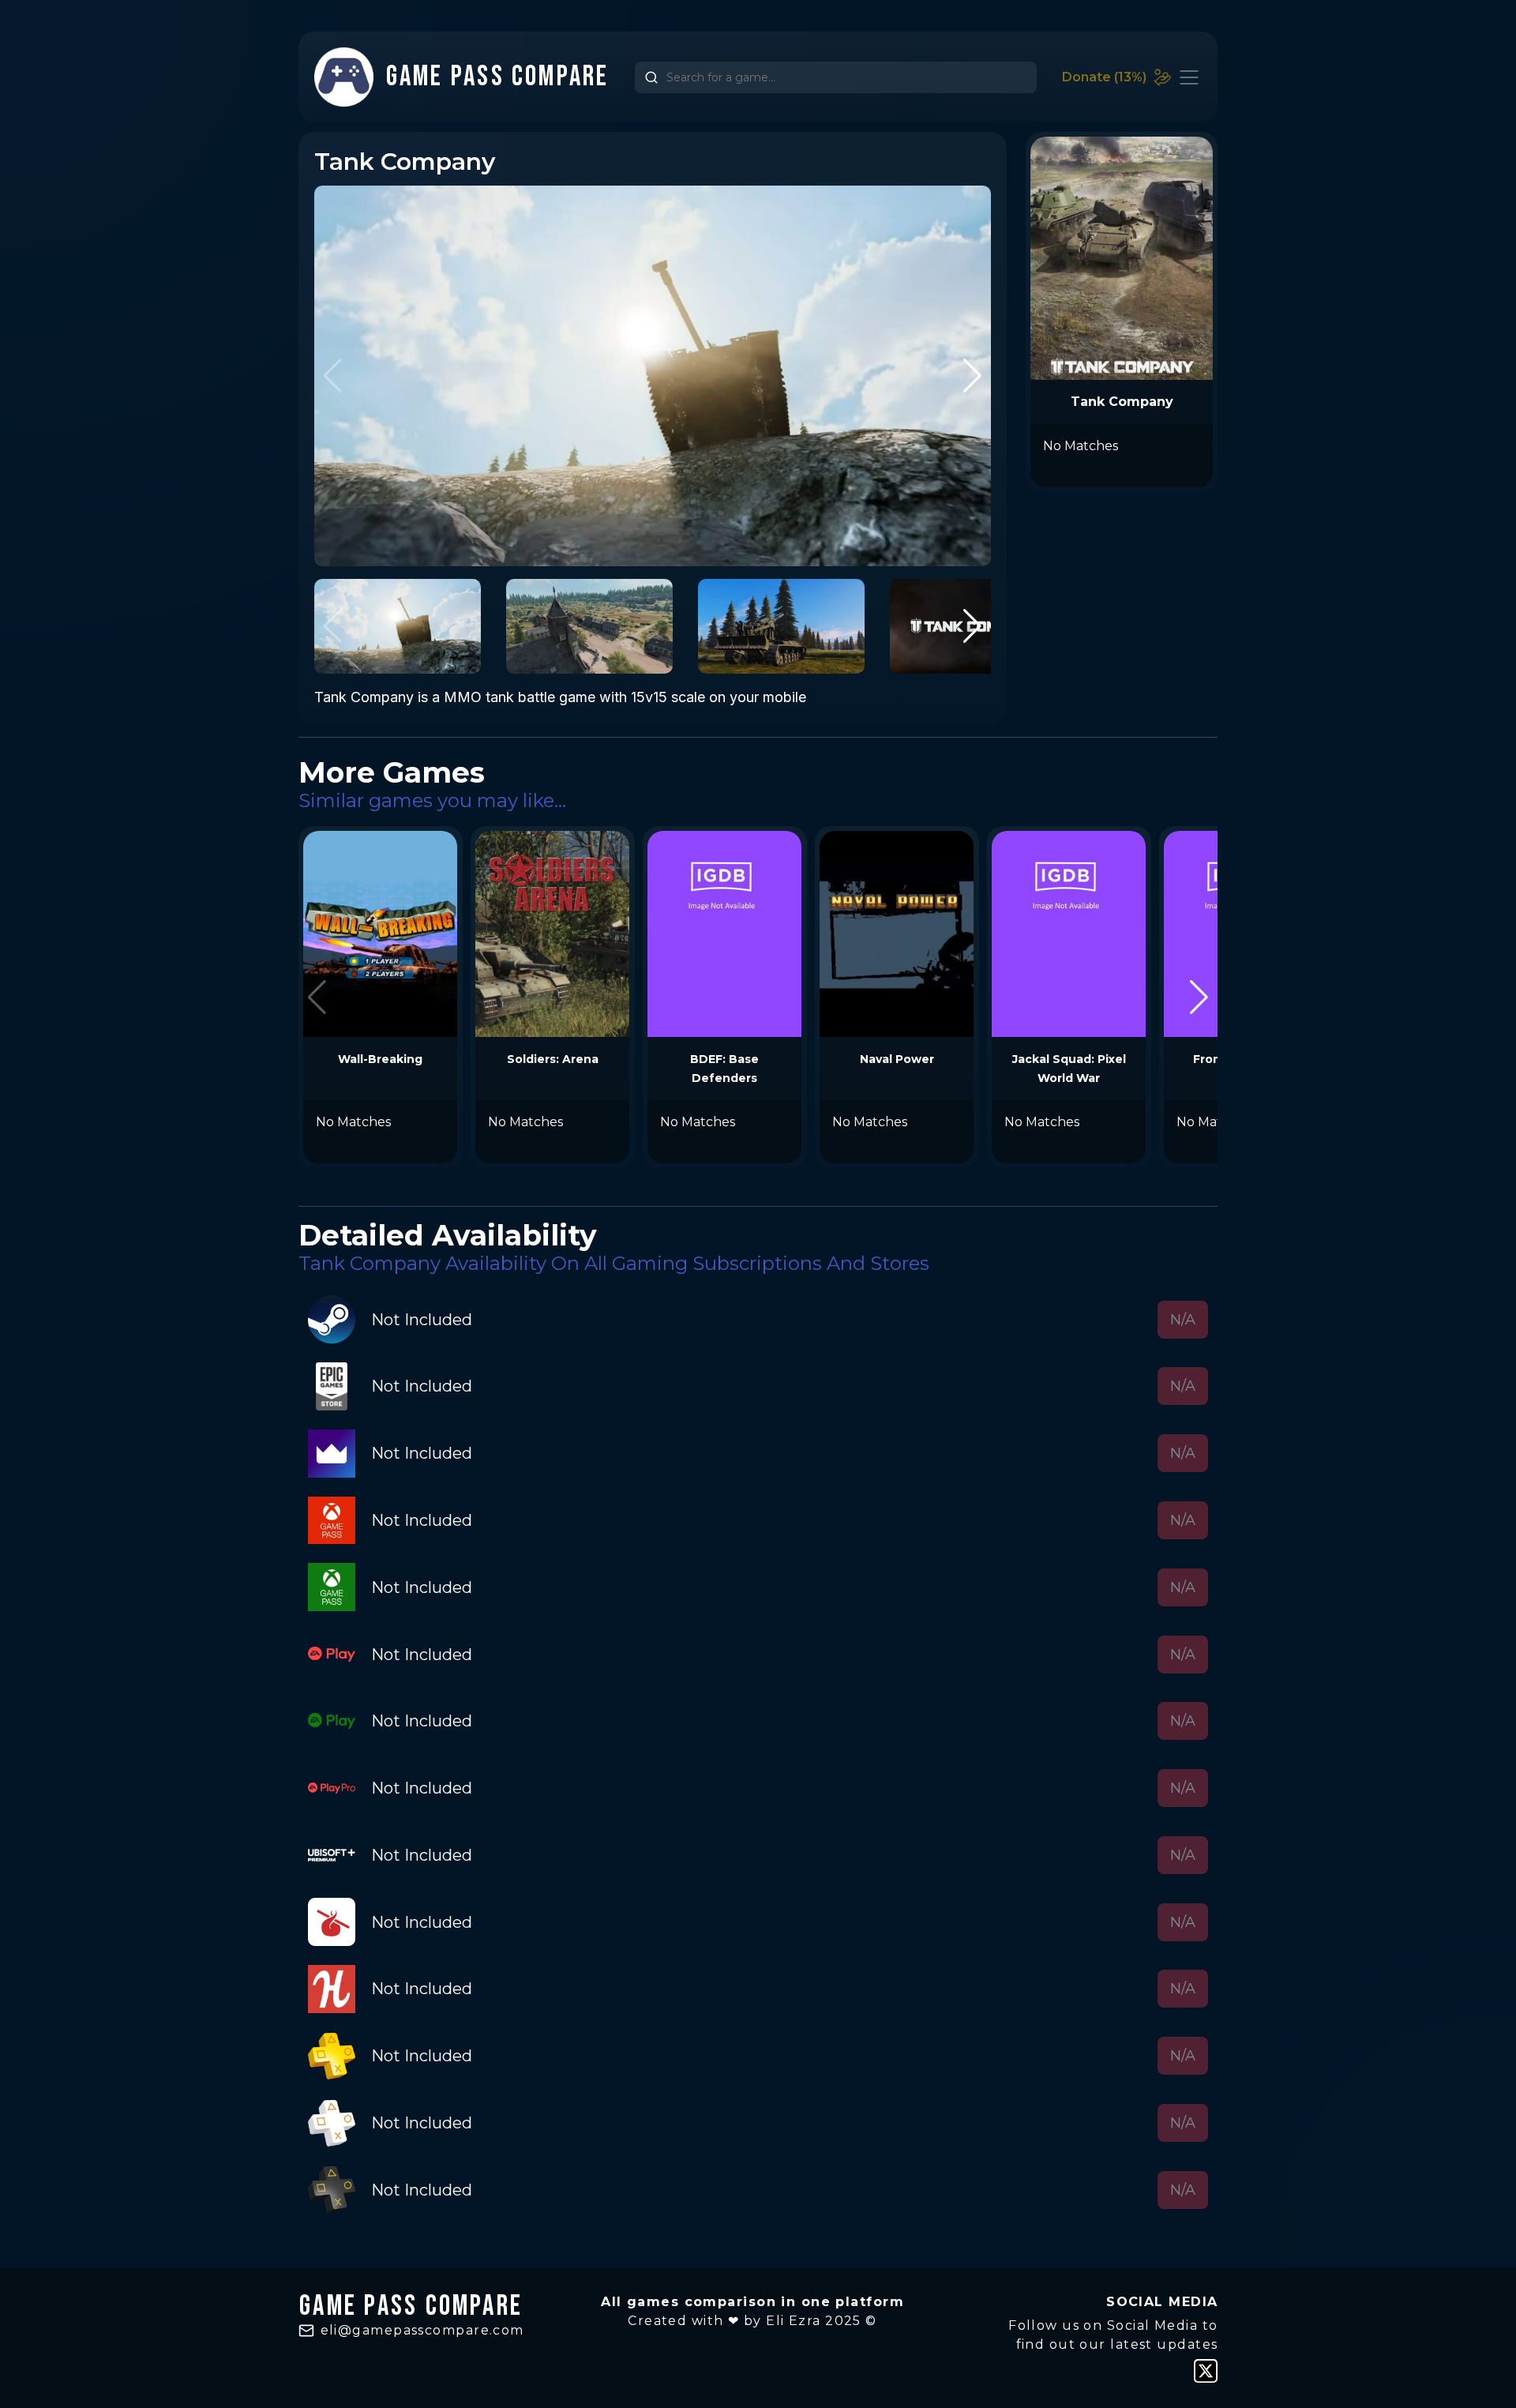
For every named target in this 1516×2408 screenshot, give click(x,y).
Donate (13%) (1104, 77)
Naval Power (897, 1059)
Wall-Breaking (380, 1059)
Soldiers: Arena (553, 1059)
